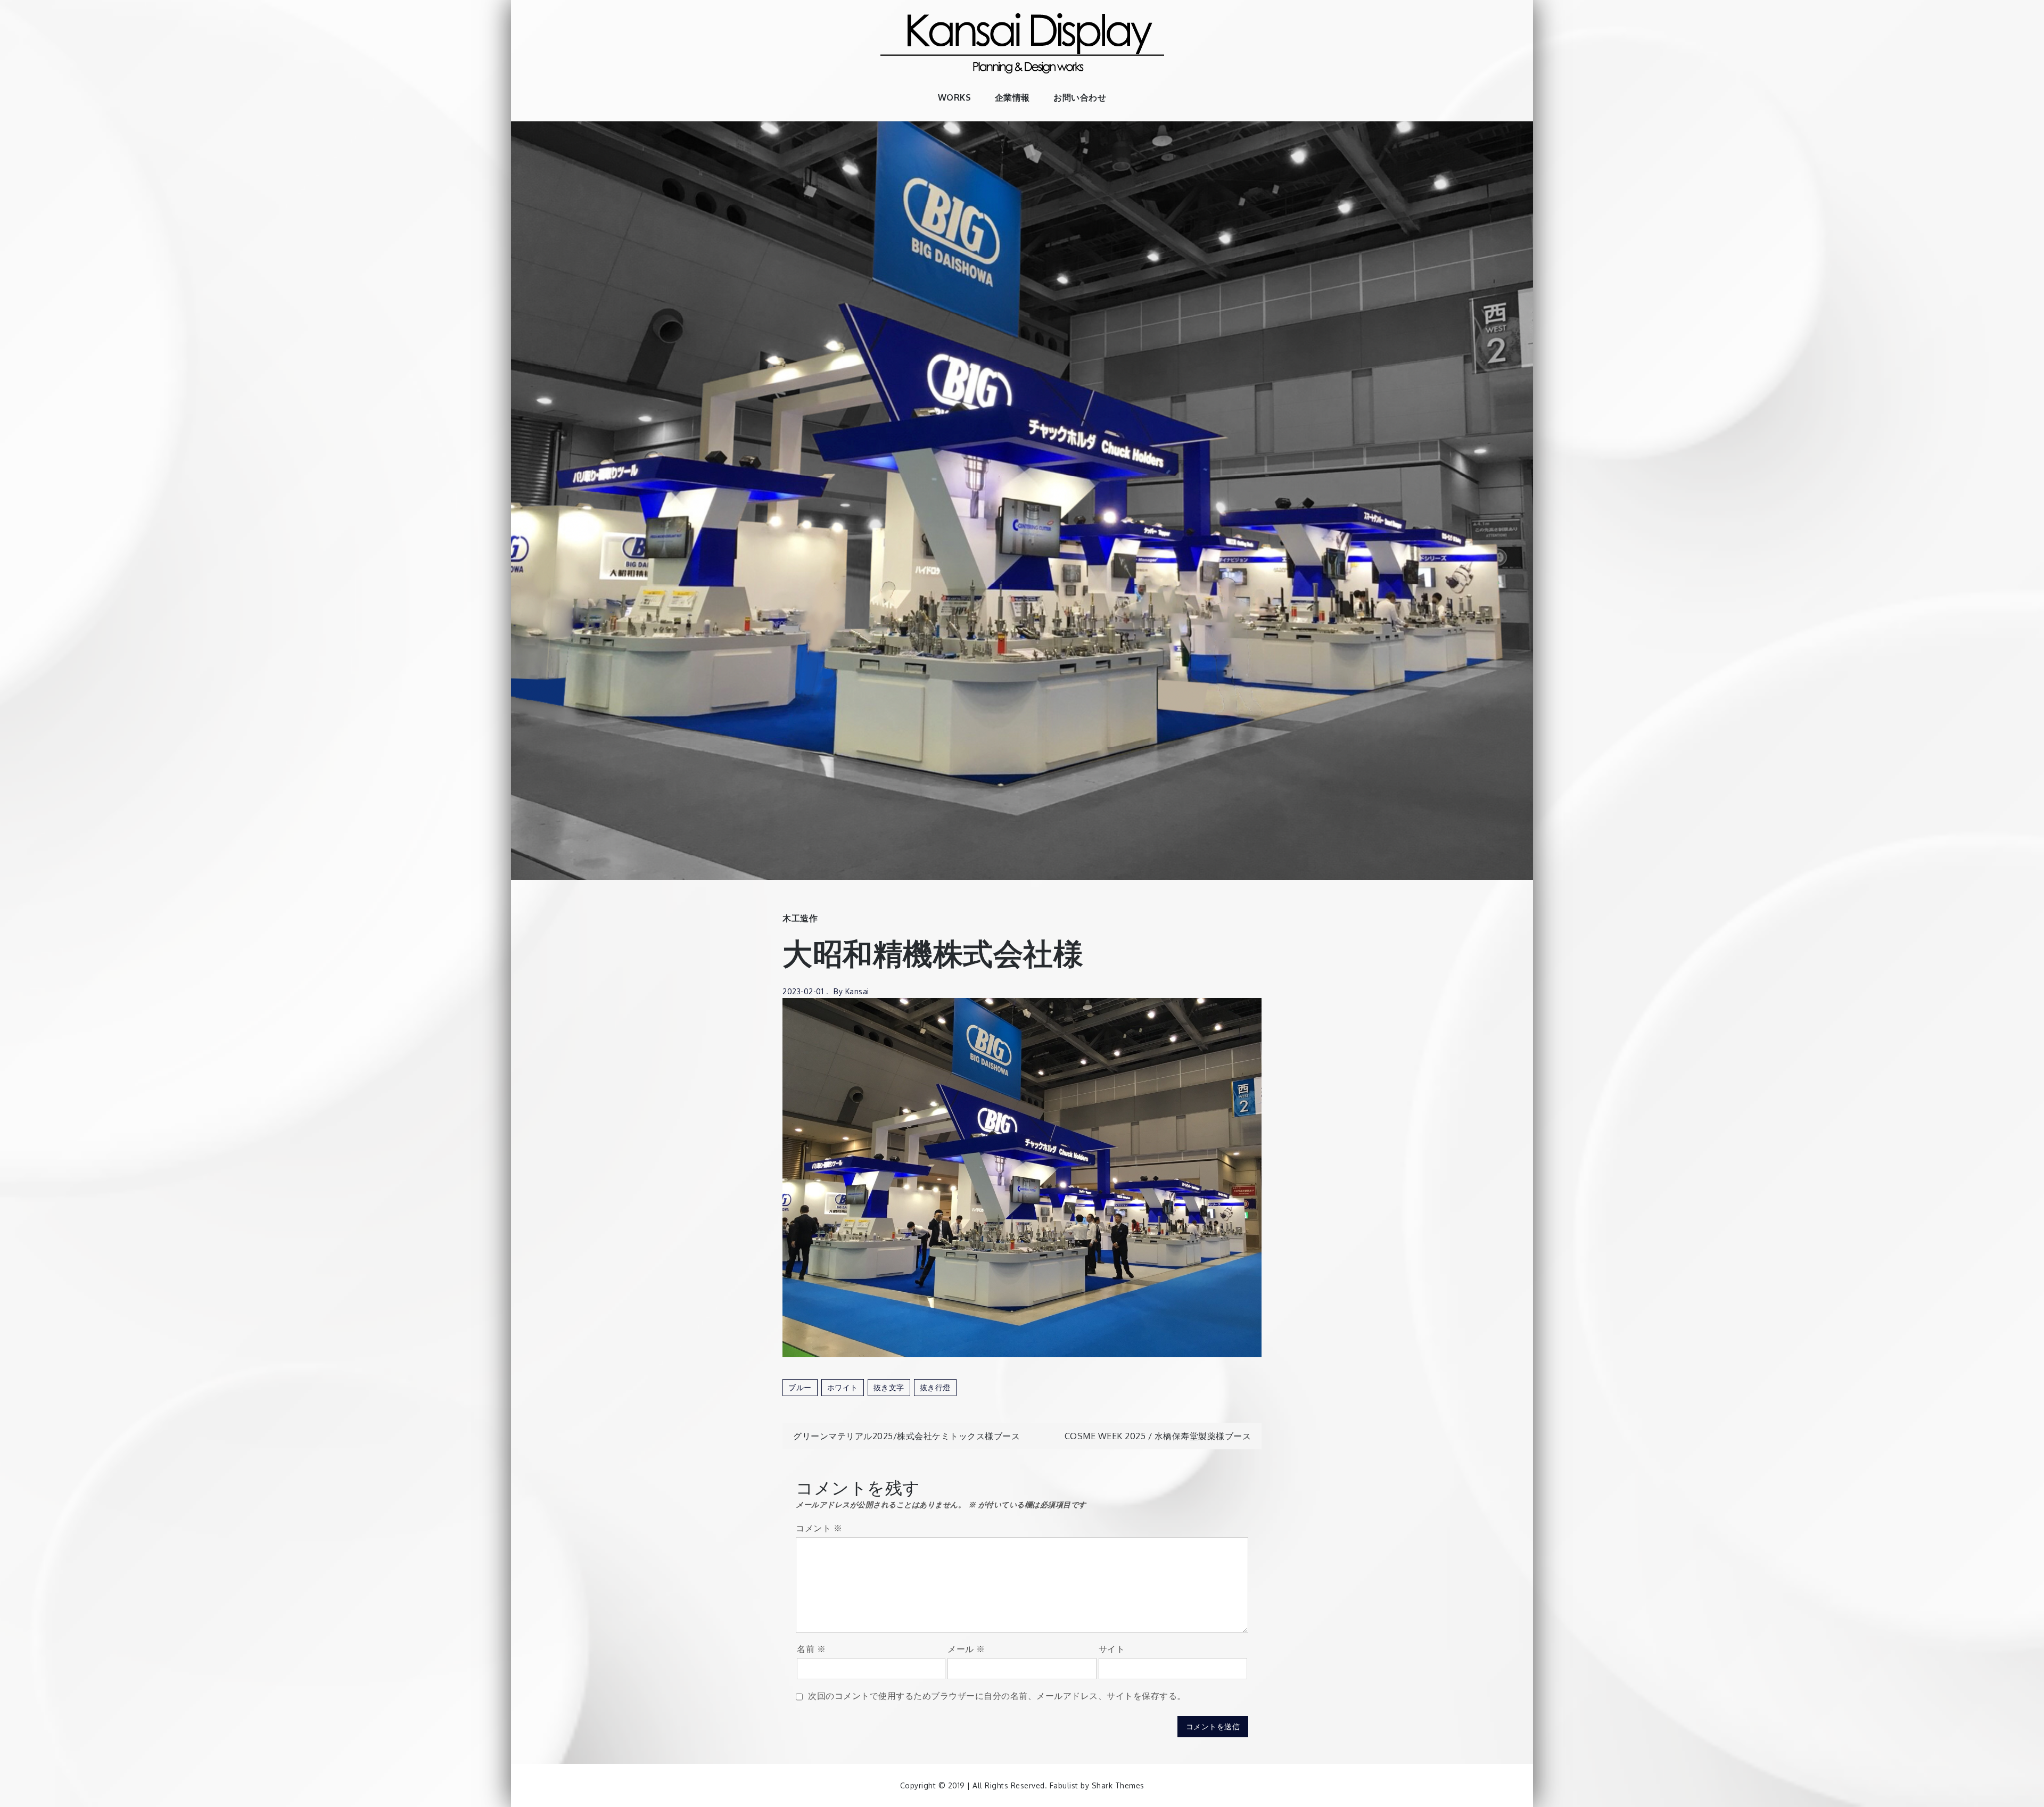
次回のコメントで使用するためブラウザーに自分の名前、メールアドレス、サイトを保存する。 (997, 1696)
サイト (1112, 1649)
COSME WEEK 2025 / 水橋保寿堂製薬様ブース (1158, 1436)
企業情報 (1012, 97)
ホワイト (843, 1387)
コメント (819, 1528)
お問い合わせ (1080, 97)
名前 (811, 1649)
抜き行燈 (935, 1387)
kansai (857, 991)
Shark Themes (1118, 1785)
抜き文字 (889, 1387)
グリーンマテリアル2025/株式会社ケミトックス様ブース (906, 1436)
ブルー (800, 1387)
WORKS (955, 97)
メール (966, 1649)
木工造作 (800, 918)
